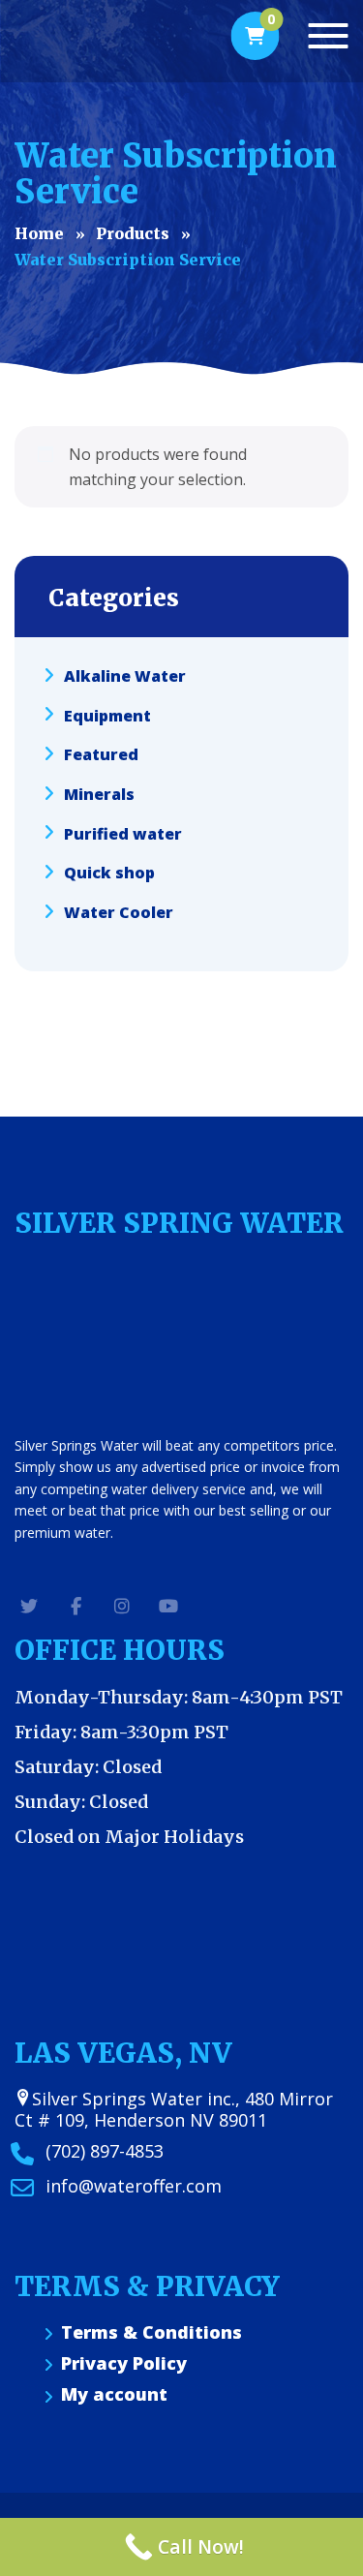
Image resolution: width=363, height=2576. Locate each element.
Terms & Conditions (151, 2332)
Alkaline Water (125, 676)
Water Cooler (119, 912)
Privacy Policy (124, 2363)
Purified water (123, 833)
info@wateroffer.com (134, 2186)
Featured (101, 754)
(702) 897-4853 (105, 2151)
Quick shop (109, 873)
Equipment (107, 715)
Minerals (99, 794)
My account (114, 2394)
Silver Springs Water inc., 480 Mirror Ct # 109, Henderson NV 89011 (174, 2109)
